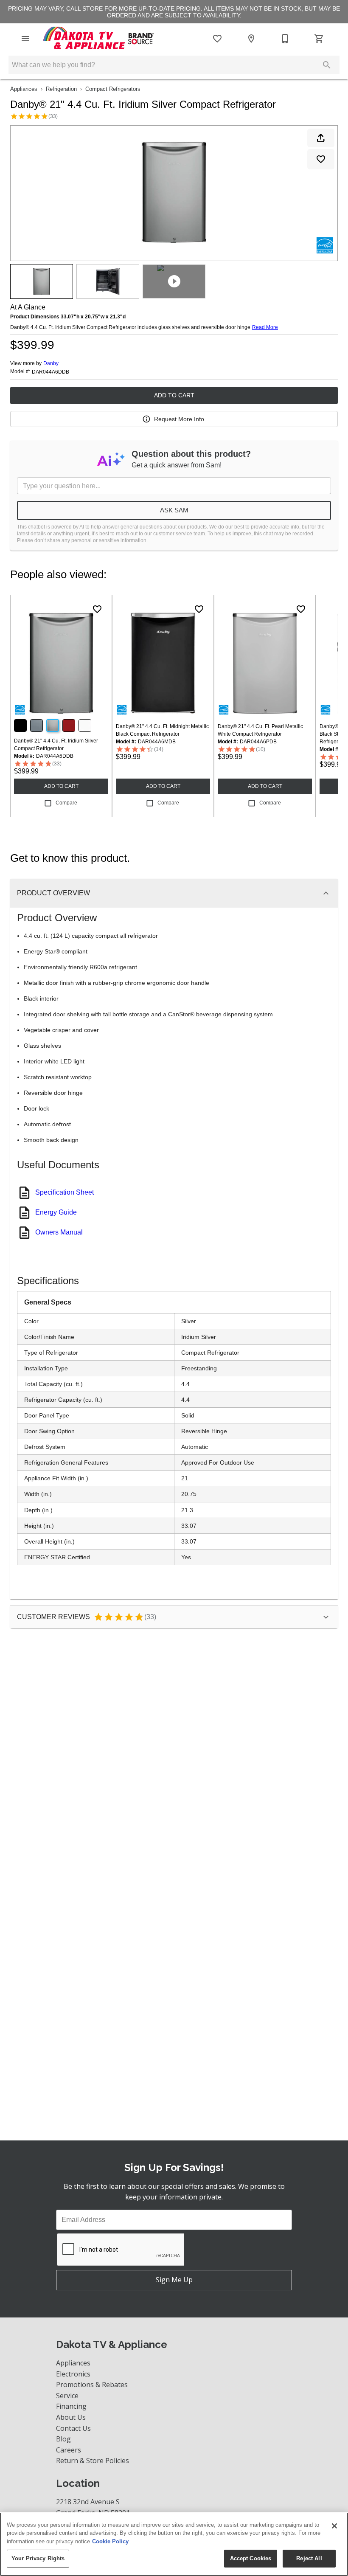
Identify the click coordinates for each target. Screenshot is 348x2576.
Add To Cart (174, 395)
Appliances (24, 89)
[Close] (334, 2526)
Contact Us (73, 2428)
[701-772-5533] (285, 39)
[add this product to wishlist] (321, 159)
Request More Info (179, 419)
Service (67, 2396)
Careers (69, 2450)
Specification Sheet (65, 1192)
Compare (66, 803)
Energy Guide (56, 1212)
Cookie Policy (110, 2541)
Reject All (309, 2558)
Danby (51, 363)
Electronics (73, 2374)
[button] (25, 39)
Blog (63, 2439)
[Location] (251, 39)
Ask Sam (174, 510)
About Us (71, 2417)
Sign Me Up (174, 2280)
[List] (217, 39)
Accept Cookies (251, 2558)
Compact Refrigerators (113, 89)
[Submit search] (327, 65)
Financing (71, 2406)
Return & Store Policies (93, 2461)
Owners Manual (59, 1232)
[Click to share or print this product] (321, 138)
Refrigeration (61, 89)
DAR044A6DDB (51, 372)
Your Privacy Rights (38, 2558)
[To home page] (99, 39)
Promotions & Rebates (92, 2385)
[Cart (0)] (319, 39)
